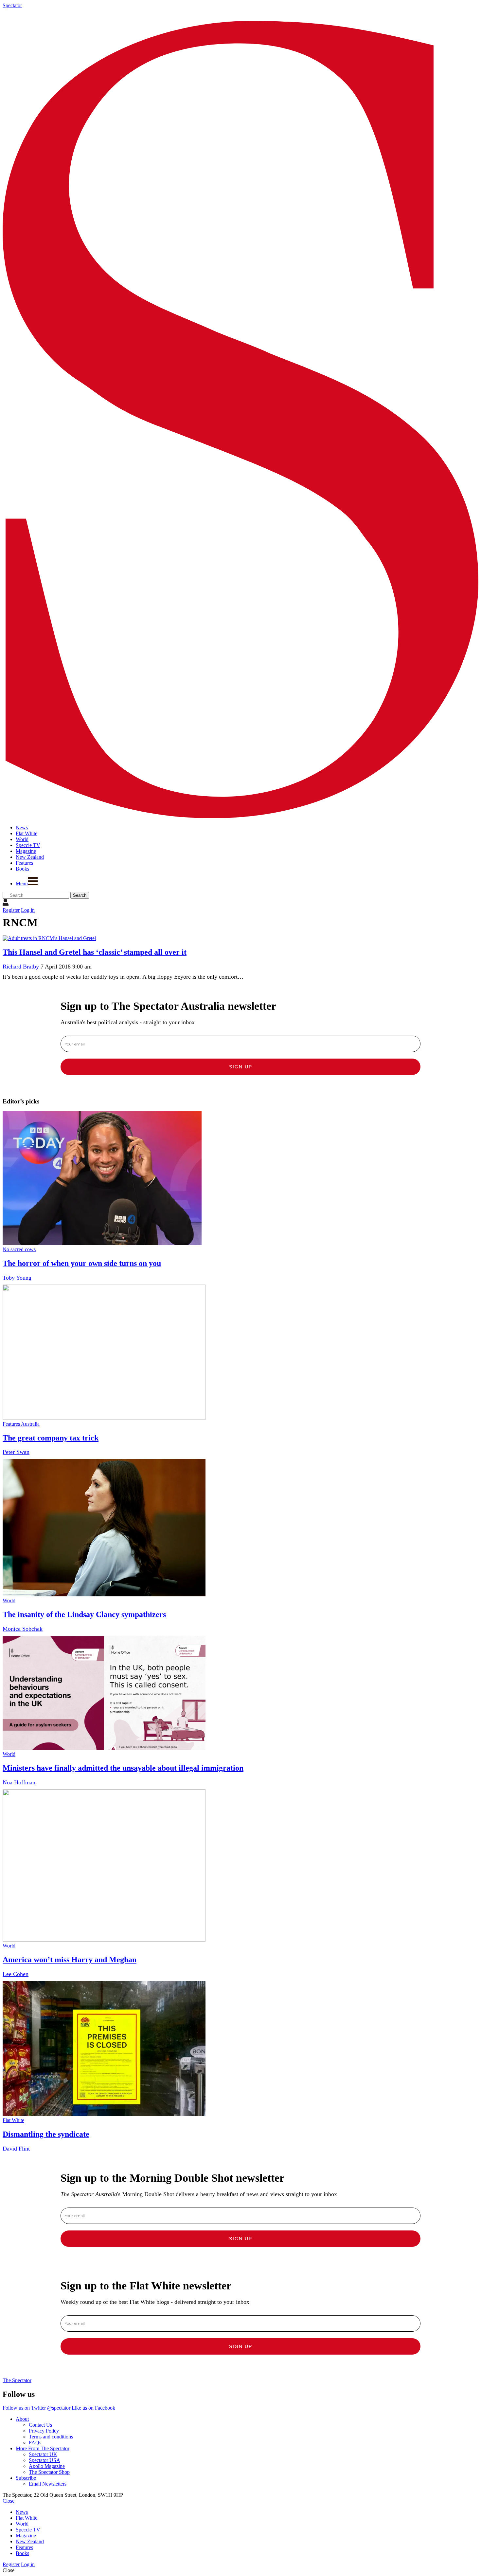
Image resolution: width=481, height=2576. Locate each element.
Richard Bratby (21, 967)
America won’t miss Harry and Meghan (70, 1960)
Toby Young (17, 1278)
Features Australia (21, 1424)
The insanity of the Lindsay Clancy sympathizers (84, 1614)
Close (9, 2501)
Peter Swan (16, 1452)
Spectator (12, 5)
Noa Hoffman (19, 1782)
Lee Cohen (16, 1974)
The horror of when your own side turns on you (82, 1263)
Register (11, 910)
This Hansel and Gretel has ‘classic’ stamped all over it (95, 952)
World (9, 1600)
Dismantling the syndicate (46, 2134)
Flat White (13, 2120)
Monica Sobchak (23, 1629)
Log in (28, 910)
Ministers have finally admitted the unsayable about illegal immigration (123, 1768)
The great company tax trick (51, 1438)
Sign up (241, 1067)
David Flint (16, 2149)
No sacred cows (19, 1249)
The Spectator (17, 2380)
